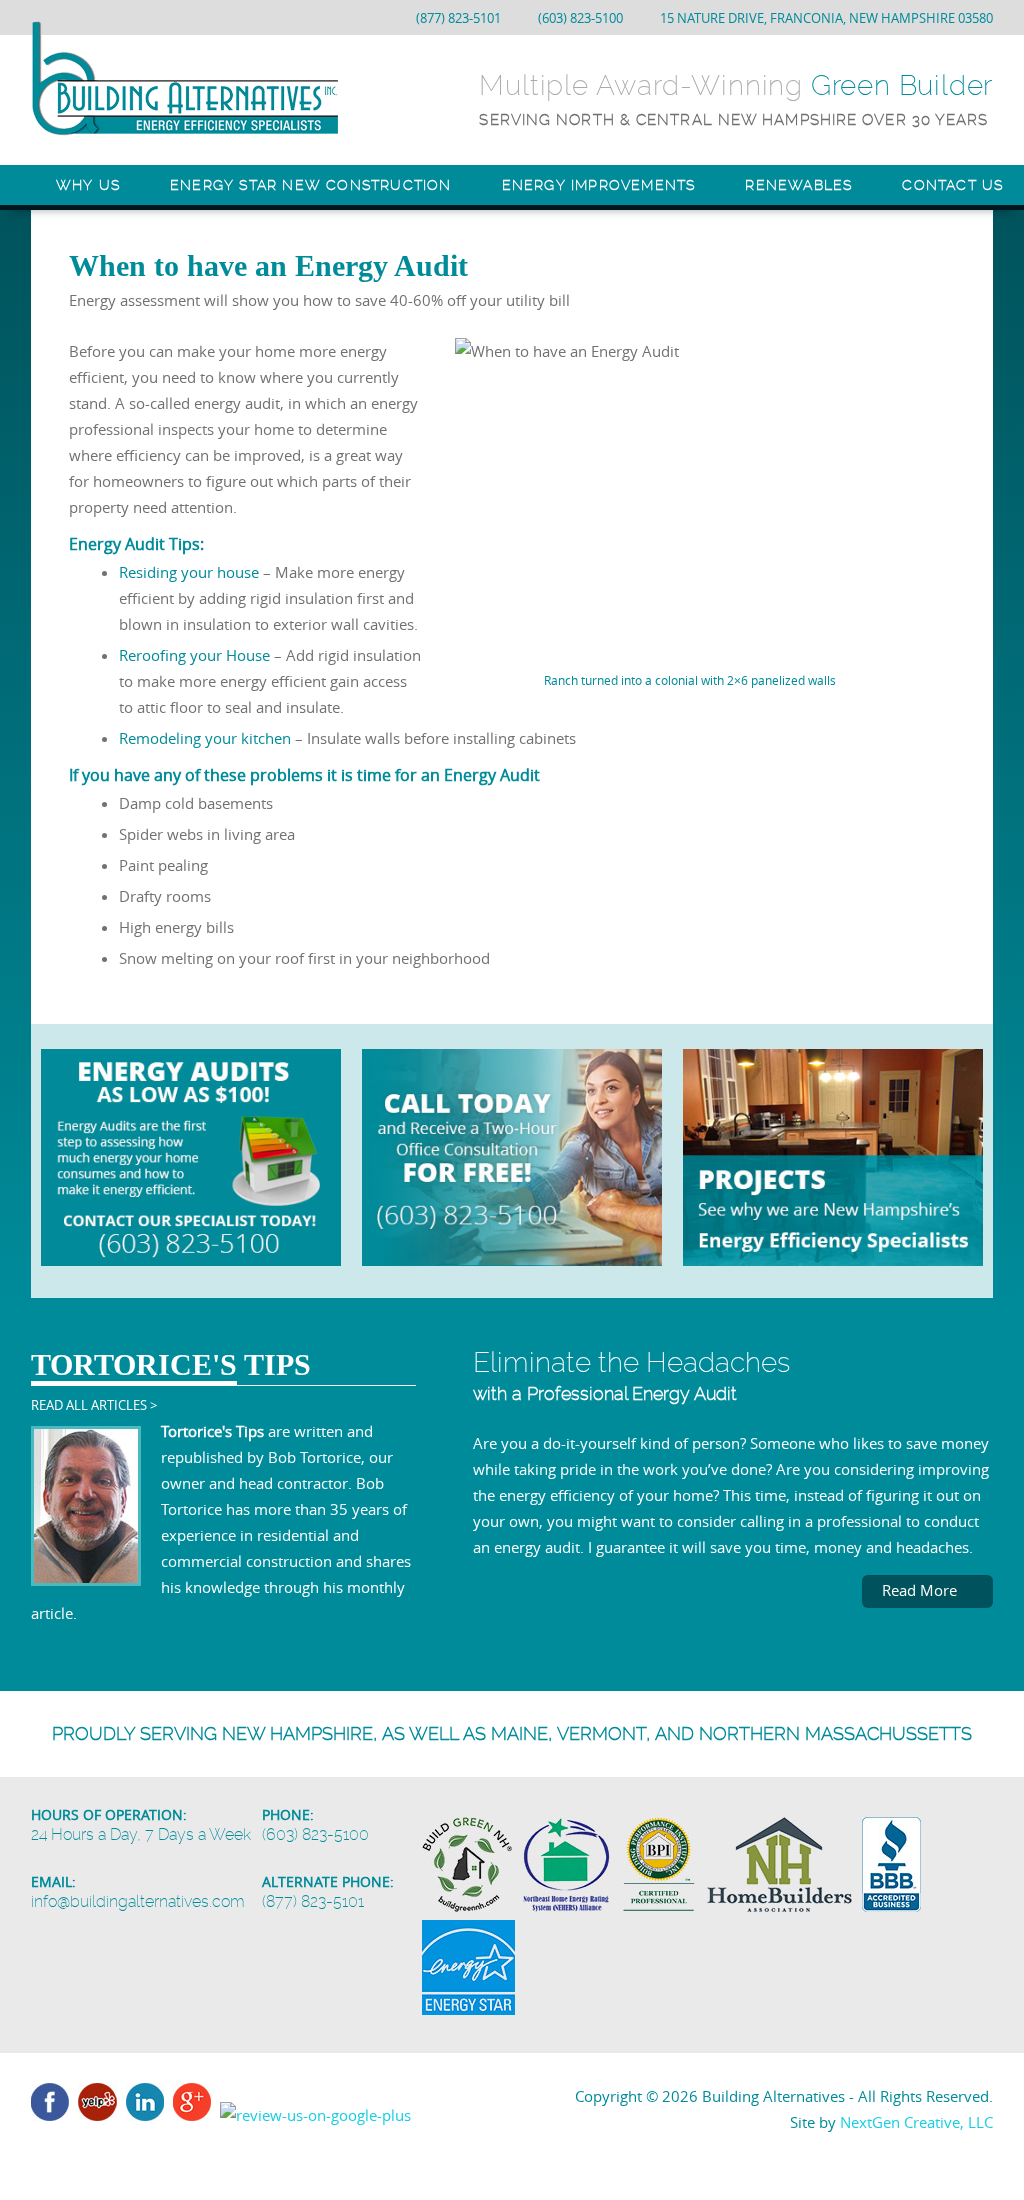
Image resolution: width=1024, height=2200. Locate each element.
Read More (921, 1590)
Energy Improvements (599, 185)
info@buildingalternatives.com (138, 1901)
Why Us (88, 185)
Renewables (798, 185)
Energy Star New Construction (311, 185)
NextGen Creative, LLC (916, 2122)
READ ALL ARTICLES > (94, 1405)
